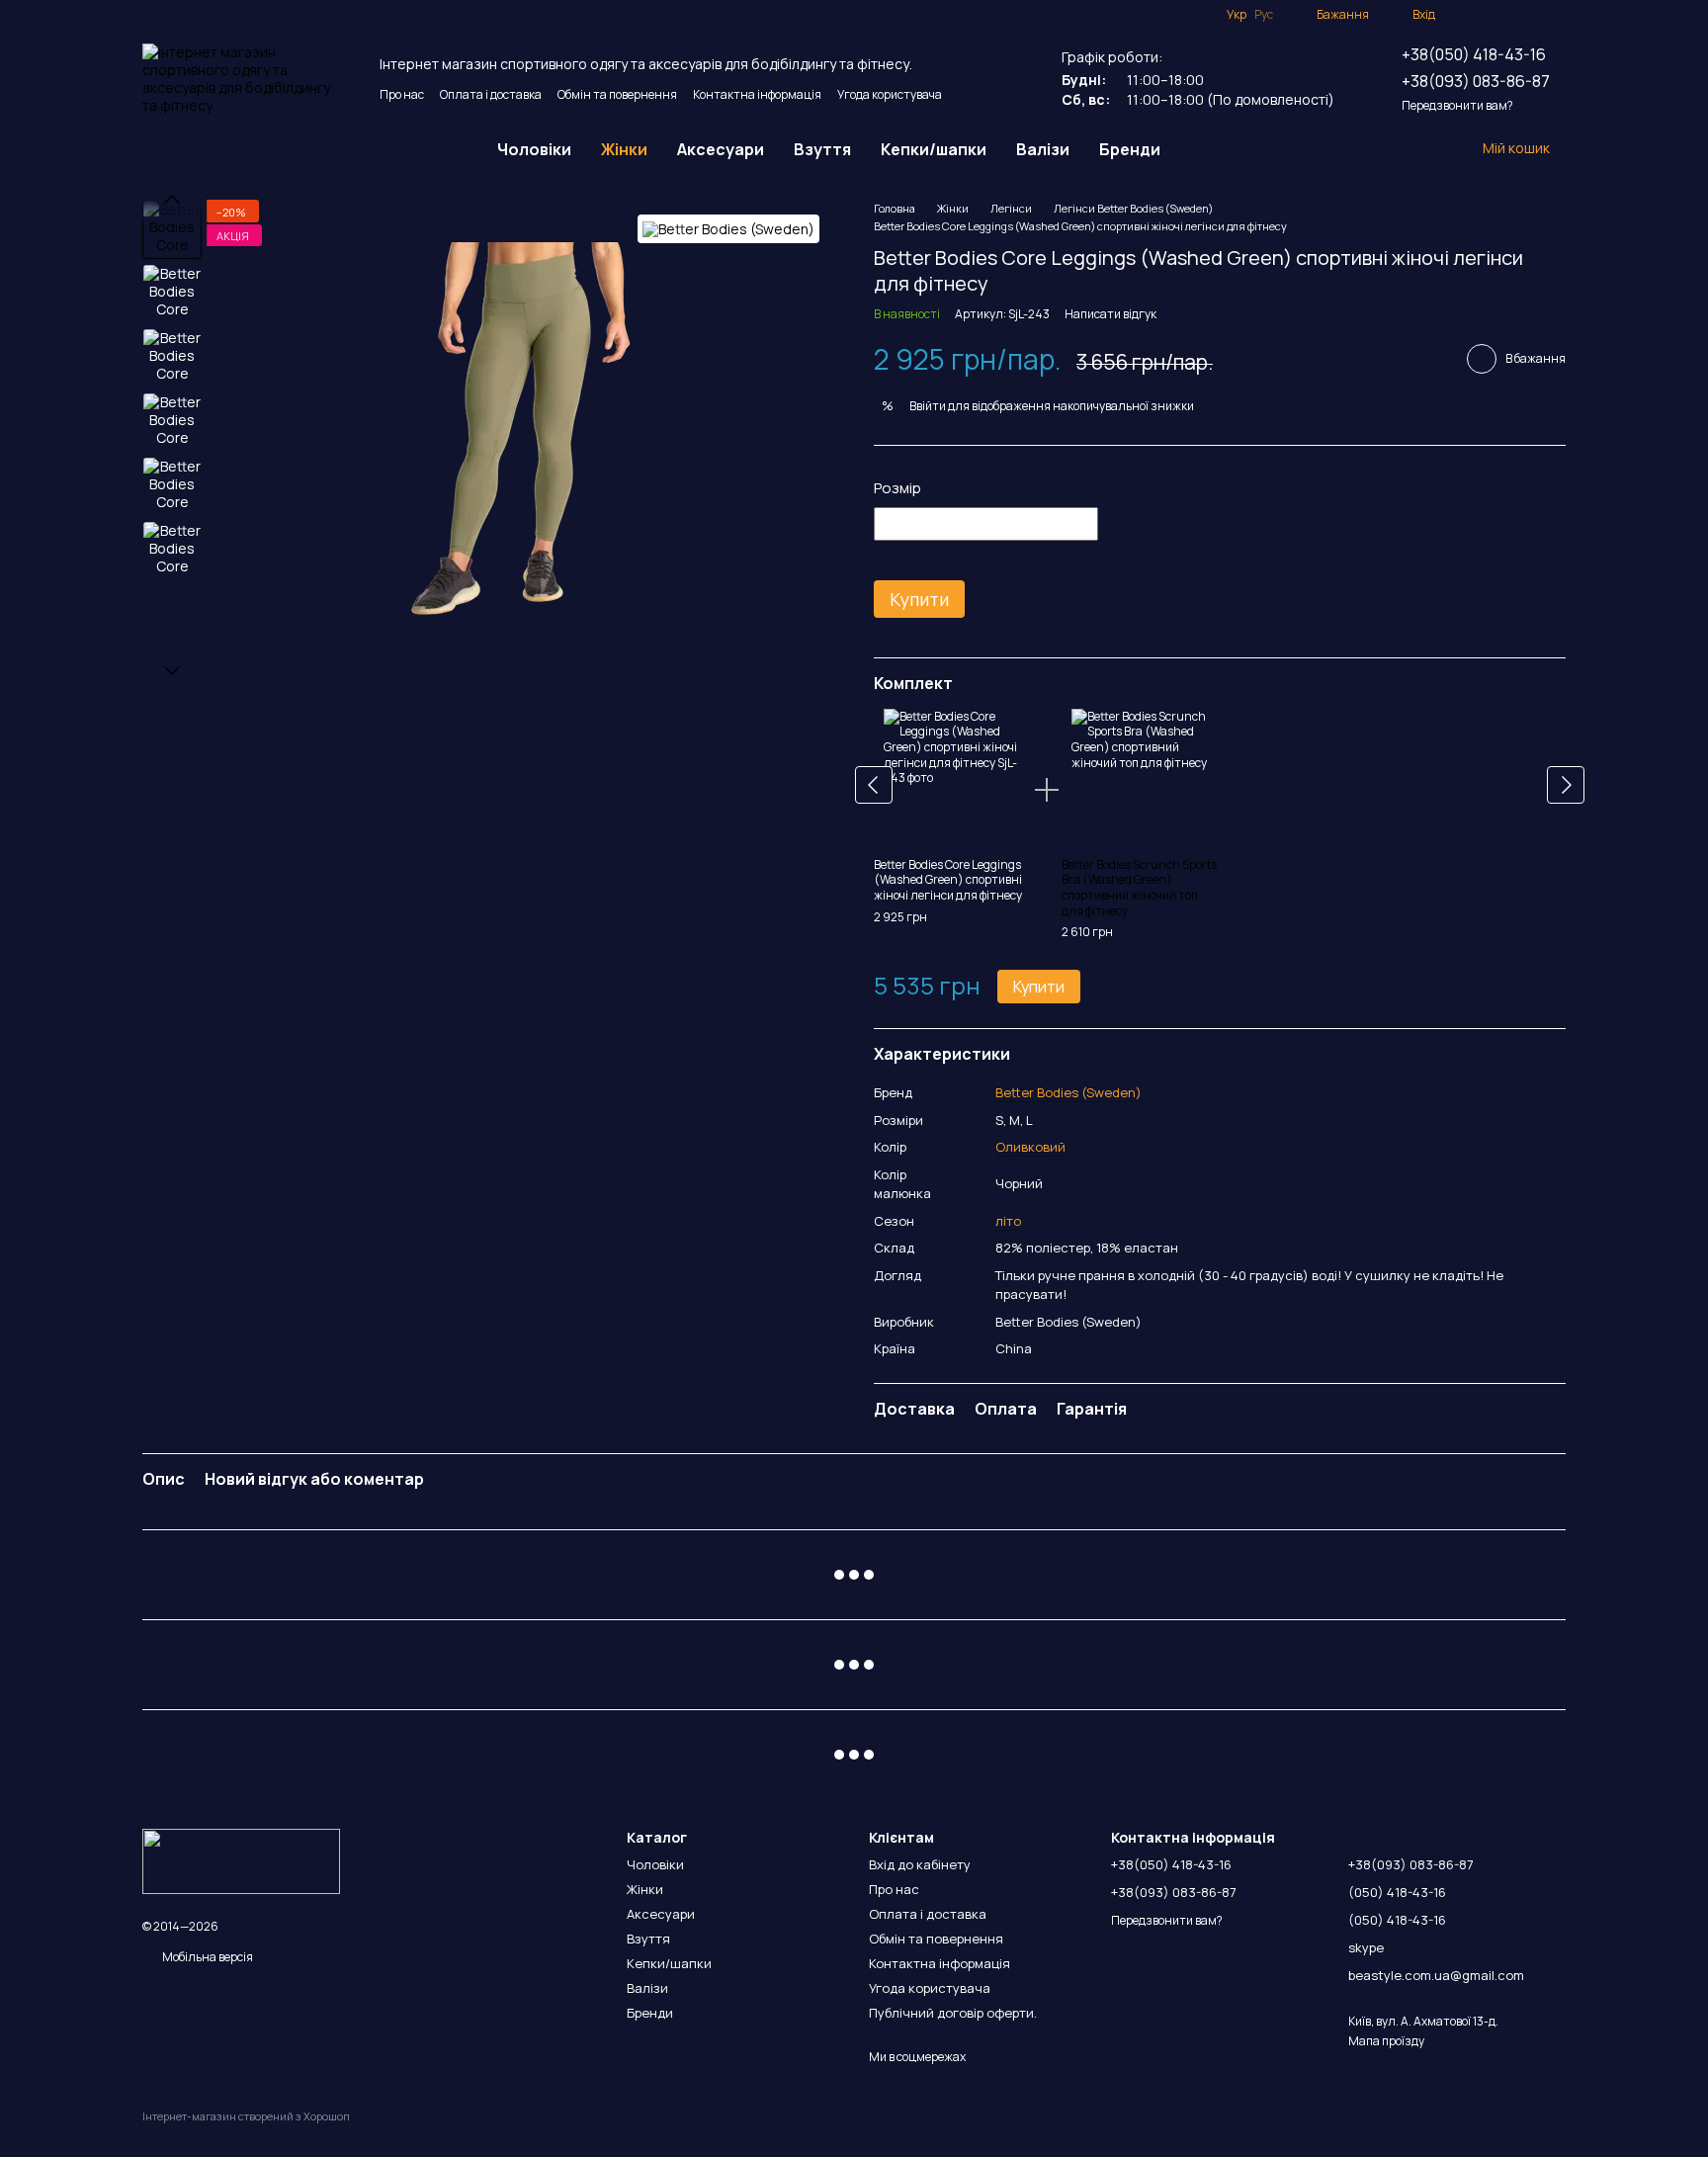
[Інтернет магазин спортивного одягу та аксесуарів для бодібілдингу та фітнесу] (241, 1860)
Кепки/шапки (934, 149)
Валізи (1043, 149)
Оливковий (1030, 1147)
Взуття (822, 149)
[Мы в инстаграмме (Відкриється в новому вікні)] (1510, 15)
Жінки (624, 149)
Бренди (1130, 149)
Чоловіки (534, 149)
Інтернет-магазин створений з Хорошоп (246, 2116)
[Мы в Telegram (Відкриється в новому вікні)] (1534, 15)
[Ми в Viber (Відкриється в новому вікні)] (1558, 15)
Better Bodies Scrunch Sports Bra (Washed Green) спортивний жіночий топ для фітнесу (1139, 888)
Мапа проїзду (1386, 2041)
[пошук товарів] (1211, 149)
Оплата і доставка (491, 94)
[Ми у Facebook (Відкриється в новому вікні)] (1463, 15)
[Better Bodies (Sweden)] (728, 229)
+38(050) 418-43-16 (1474, 54)
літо (1008, 1221)
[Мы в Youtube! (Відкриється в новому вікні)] (1487, 15)
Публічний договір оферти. (953, 2013)
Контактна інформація (757, 94)
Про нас (402, 94)
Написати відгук (1110, 314)
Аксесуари (721, 149)
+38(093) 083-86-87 (1476, 81)
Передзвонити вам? (1457, 106)
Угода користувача (890, 94)
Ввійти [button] (928, 406)
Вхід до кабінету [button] (920, 1864)
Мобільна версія (207, 1957)
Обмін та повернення (617, 94)
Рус (1264, 15)
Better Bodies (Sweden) (1068, 1092)
